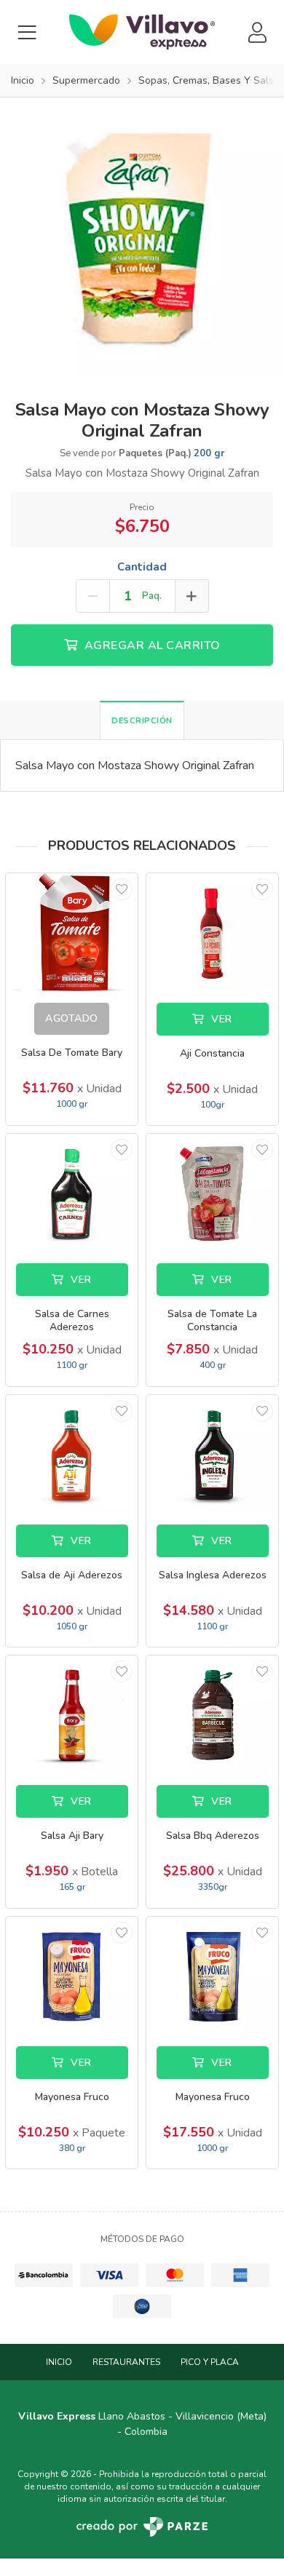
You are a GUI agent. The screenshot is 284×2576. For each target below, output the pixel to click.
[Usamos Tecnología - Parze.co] (142, 2527)
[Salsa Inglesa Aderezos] (212, 1454)
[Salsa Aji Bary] (72, 1715)
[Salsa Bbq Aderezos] (212, 1715)
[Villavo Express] (142, 32)
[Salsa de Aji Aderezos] (72, 1454)
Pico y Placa (210, 2362)
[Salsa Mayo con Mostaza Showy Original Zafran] (142, 239)
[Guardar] (122, 889)
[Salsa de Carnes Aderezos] (72, 1193)
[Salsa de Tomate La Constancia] (212, 1193)
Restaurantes (126, 2362)
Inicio (59, 2362)
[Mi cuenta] (257, 32)
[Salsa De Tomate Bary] (72, 933)
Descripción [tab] (142, 721)
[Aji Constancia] (212, 933)
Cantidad (142, 567)
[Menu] (27, 32)
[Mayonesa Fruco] (72, 1976)
